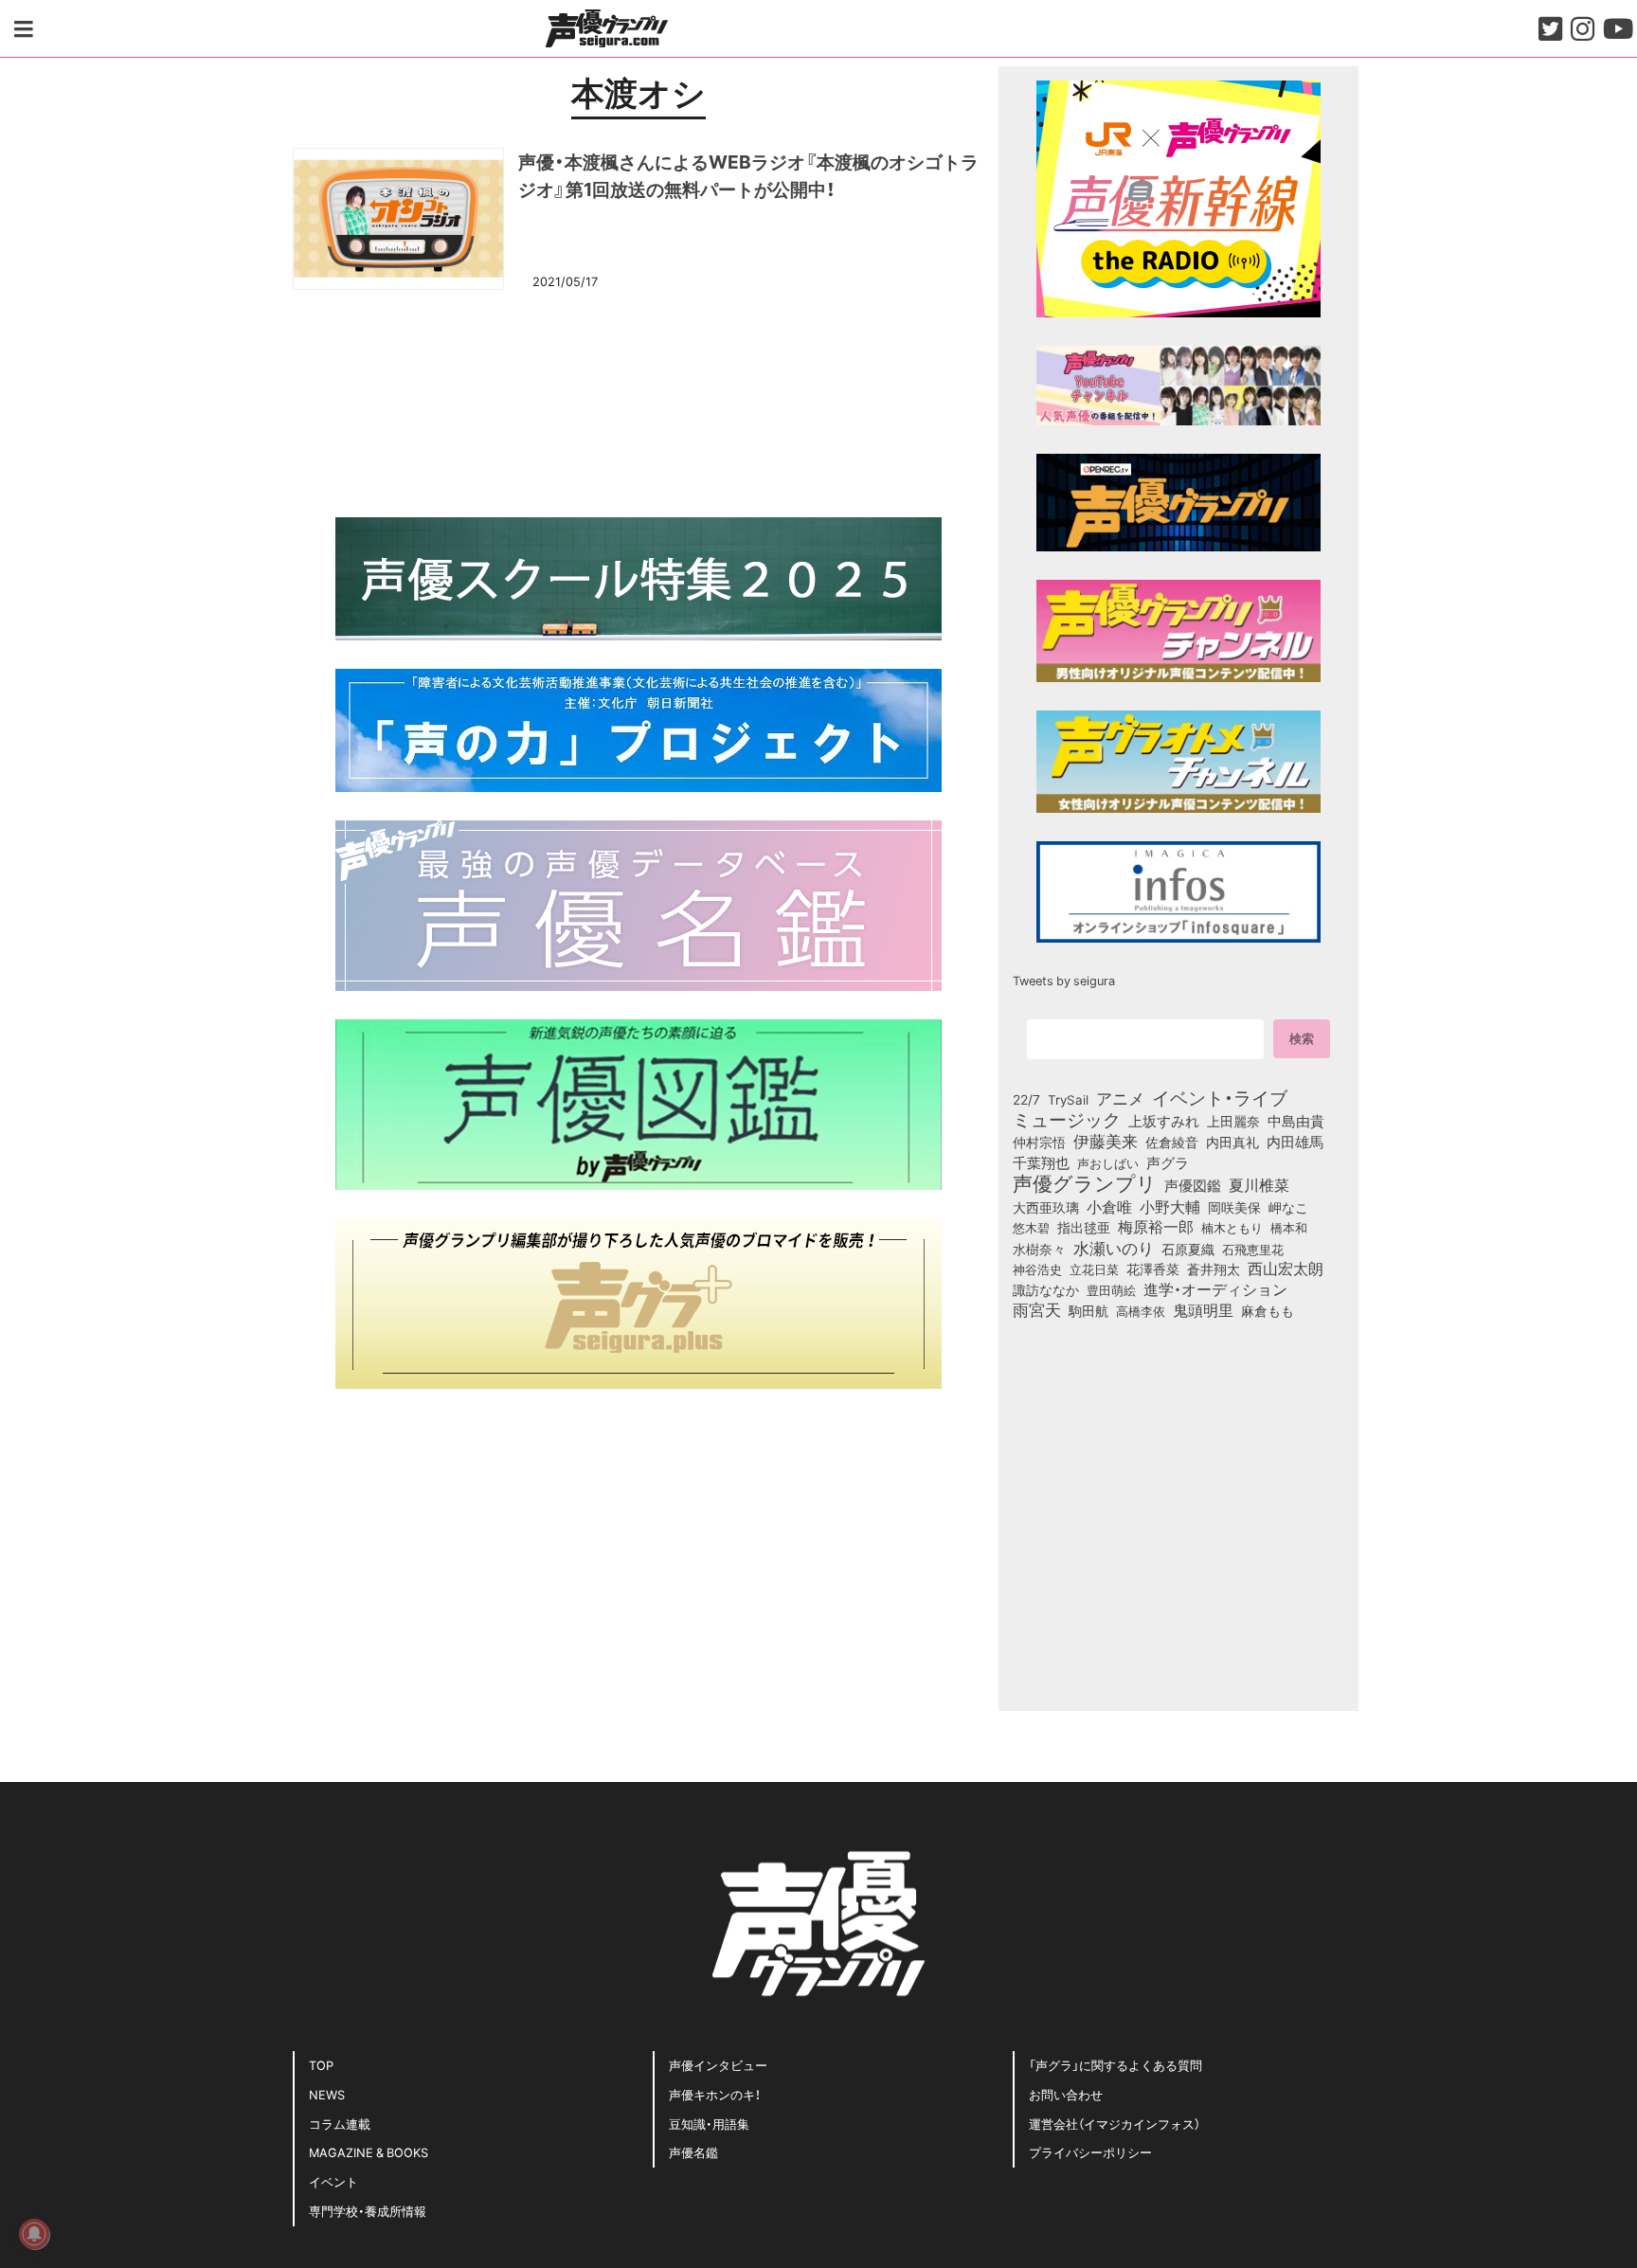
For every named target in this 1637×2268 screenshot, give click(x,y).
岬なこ (1288, 1207)
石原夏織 (1188, 1249)
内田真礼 (1232, 1142)
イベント (333, 2181)
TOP (321, 2065)
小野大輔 (1170, 1207)
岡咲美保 (1234, 1208)
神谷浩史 (1037, 1269)
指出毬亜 (1084, 1227)
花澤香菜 (1153, 1269)
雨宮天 (1037, 1309)
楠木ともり (1232, 1227)
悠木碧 (1031, 1227)
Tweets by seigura (1064, 980)
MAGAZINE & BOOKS (369, 2152)
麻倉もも (1268, 1310)
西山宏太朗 (1286, 1269)
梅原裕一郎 (1156, 1227)
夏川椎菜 (1259, 1185)
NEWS (327, 2094)
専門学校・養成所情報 (368, 2211)
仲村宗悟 (1039, 1142)
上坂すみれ (1164, 1121)
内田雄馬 (1295, 1142)
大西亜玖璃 (1046, 1208)
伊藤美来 (1106, 1141)
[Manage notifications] (34, 2234)
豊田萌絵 (1111, 1289)
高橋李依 (1141, 1311)
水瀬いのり (1114, 1248)
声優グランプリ (1085, 1182)
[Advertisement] (639, 401)
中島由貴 (1296, 1121)
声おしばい (1108, 1162)
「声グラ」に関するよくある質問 (1115, 2065)
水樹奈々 (1039, 1250)
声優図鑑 (1193, 1185)
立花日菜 (1094, 1269)
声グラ (1168, 1162)
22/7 (1026, 1099)
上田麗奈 (1233, 1121)
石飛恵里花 (1253, 1249)
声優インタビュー (718, 2065)
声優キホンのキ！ (715, 2094)
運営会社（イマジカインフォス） (1115, 2124)
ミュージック (1067, 1119)
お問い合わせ (1066, 2094)
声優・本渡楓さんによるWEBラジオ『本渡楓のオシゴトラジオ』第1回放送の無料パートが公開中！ (748, 175)
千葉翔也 (1041, 1162)
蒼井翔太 (1214, 1269)
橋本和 (1289, 1227)
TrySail (1068, 1099)
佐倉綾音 (1172, 1142)
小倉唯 (1109, 1206)
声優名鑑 (693, 2152)
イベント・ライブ (1220, 1097)
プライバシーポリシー (1090, 2152)
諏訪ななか (1046, 1289)
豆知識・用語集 (709, 2124)
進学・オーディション (1215, 1289)
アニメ (1120, 1098)
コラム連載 (340, 2124)
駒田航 (1088, 1311)
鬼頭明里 (1203, 1309)
